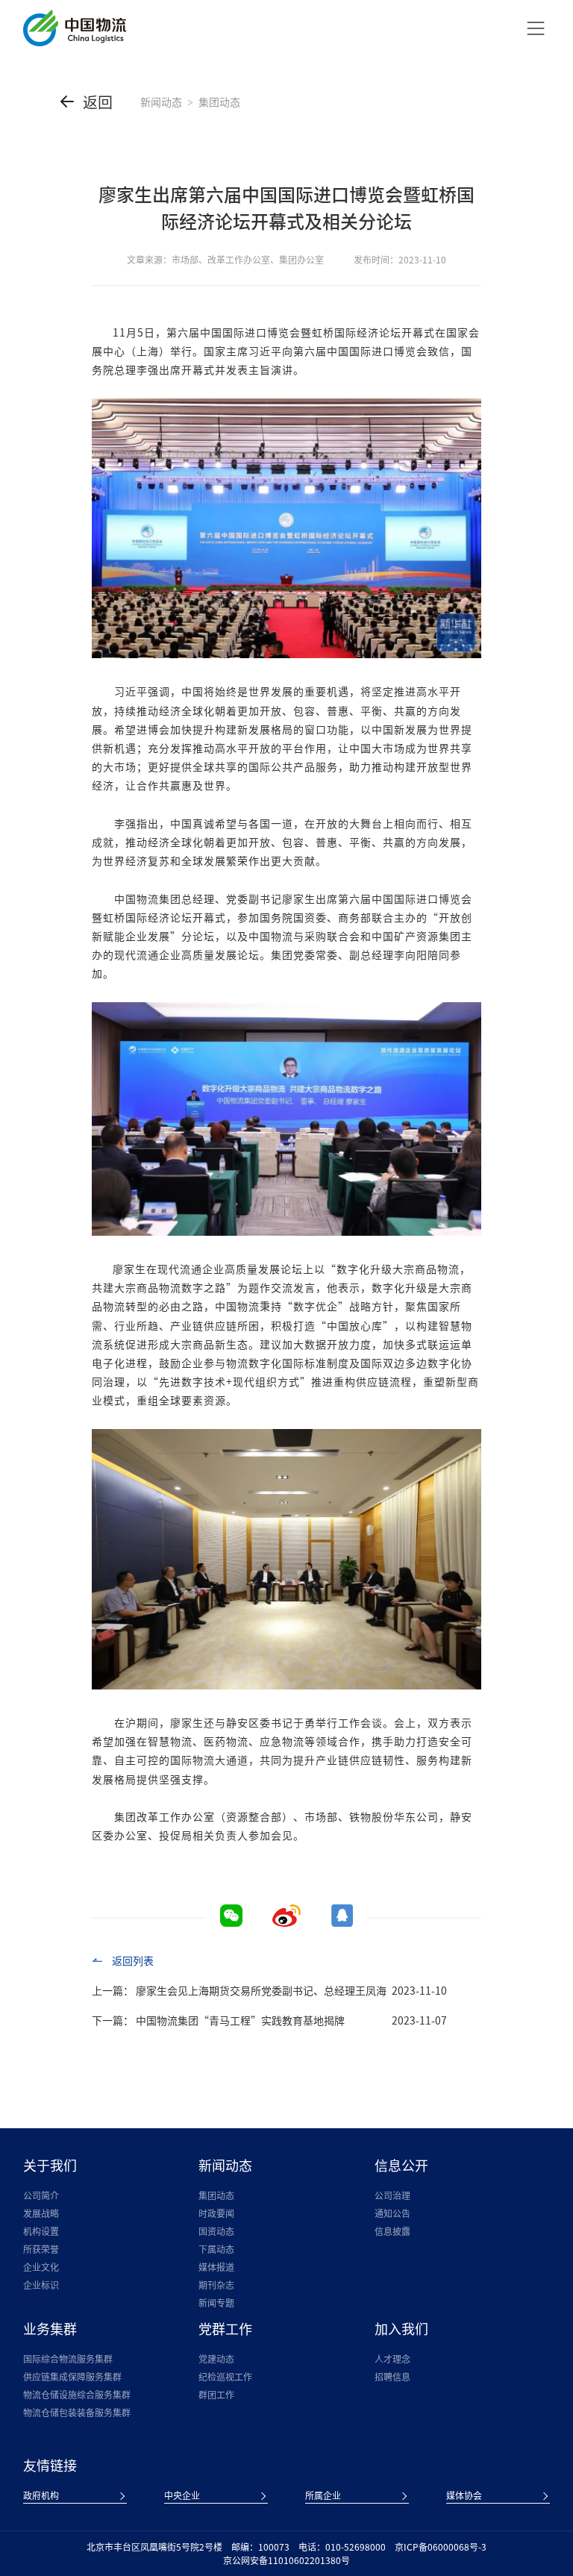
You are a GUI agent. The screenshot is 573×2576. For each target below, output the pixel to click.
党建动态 (216, 2359)
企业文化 (41, 2267)
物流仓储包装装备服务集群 (77, 2413)
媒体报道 (216, 2267)
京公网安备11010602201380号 (286, 2560)
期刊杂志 (216, 2285)
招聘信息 (392, 2377)
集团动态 (216, 2195)
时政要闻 (216, 2213)
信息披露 (392, 2231)
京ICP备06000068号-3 (441, 2547)
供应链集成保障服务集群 (72, 2377)
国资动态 (216, 2231)
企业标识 (41, 2285)
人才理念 (392, 2359)
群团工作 (216, 2395)
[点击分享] (286, 1922)
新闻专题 (216, 2303)
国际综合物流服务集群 (68, 2359)
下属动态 (216, 2249)
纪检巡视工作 (225, 2377)
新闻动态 (161, 101)
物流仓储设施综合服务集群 (77, 2395)
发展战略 (41, 2213)
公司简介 (41, 2195)
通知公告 (392, 2213)
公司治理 (392, 2195)
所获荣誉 (41, 2249)
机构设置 (41, 2231)
